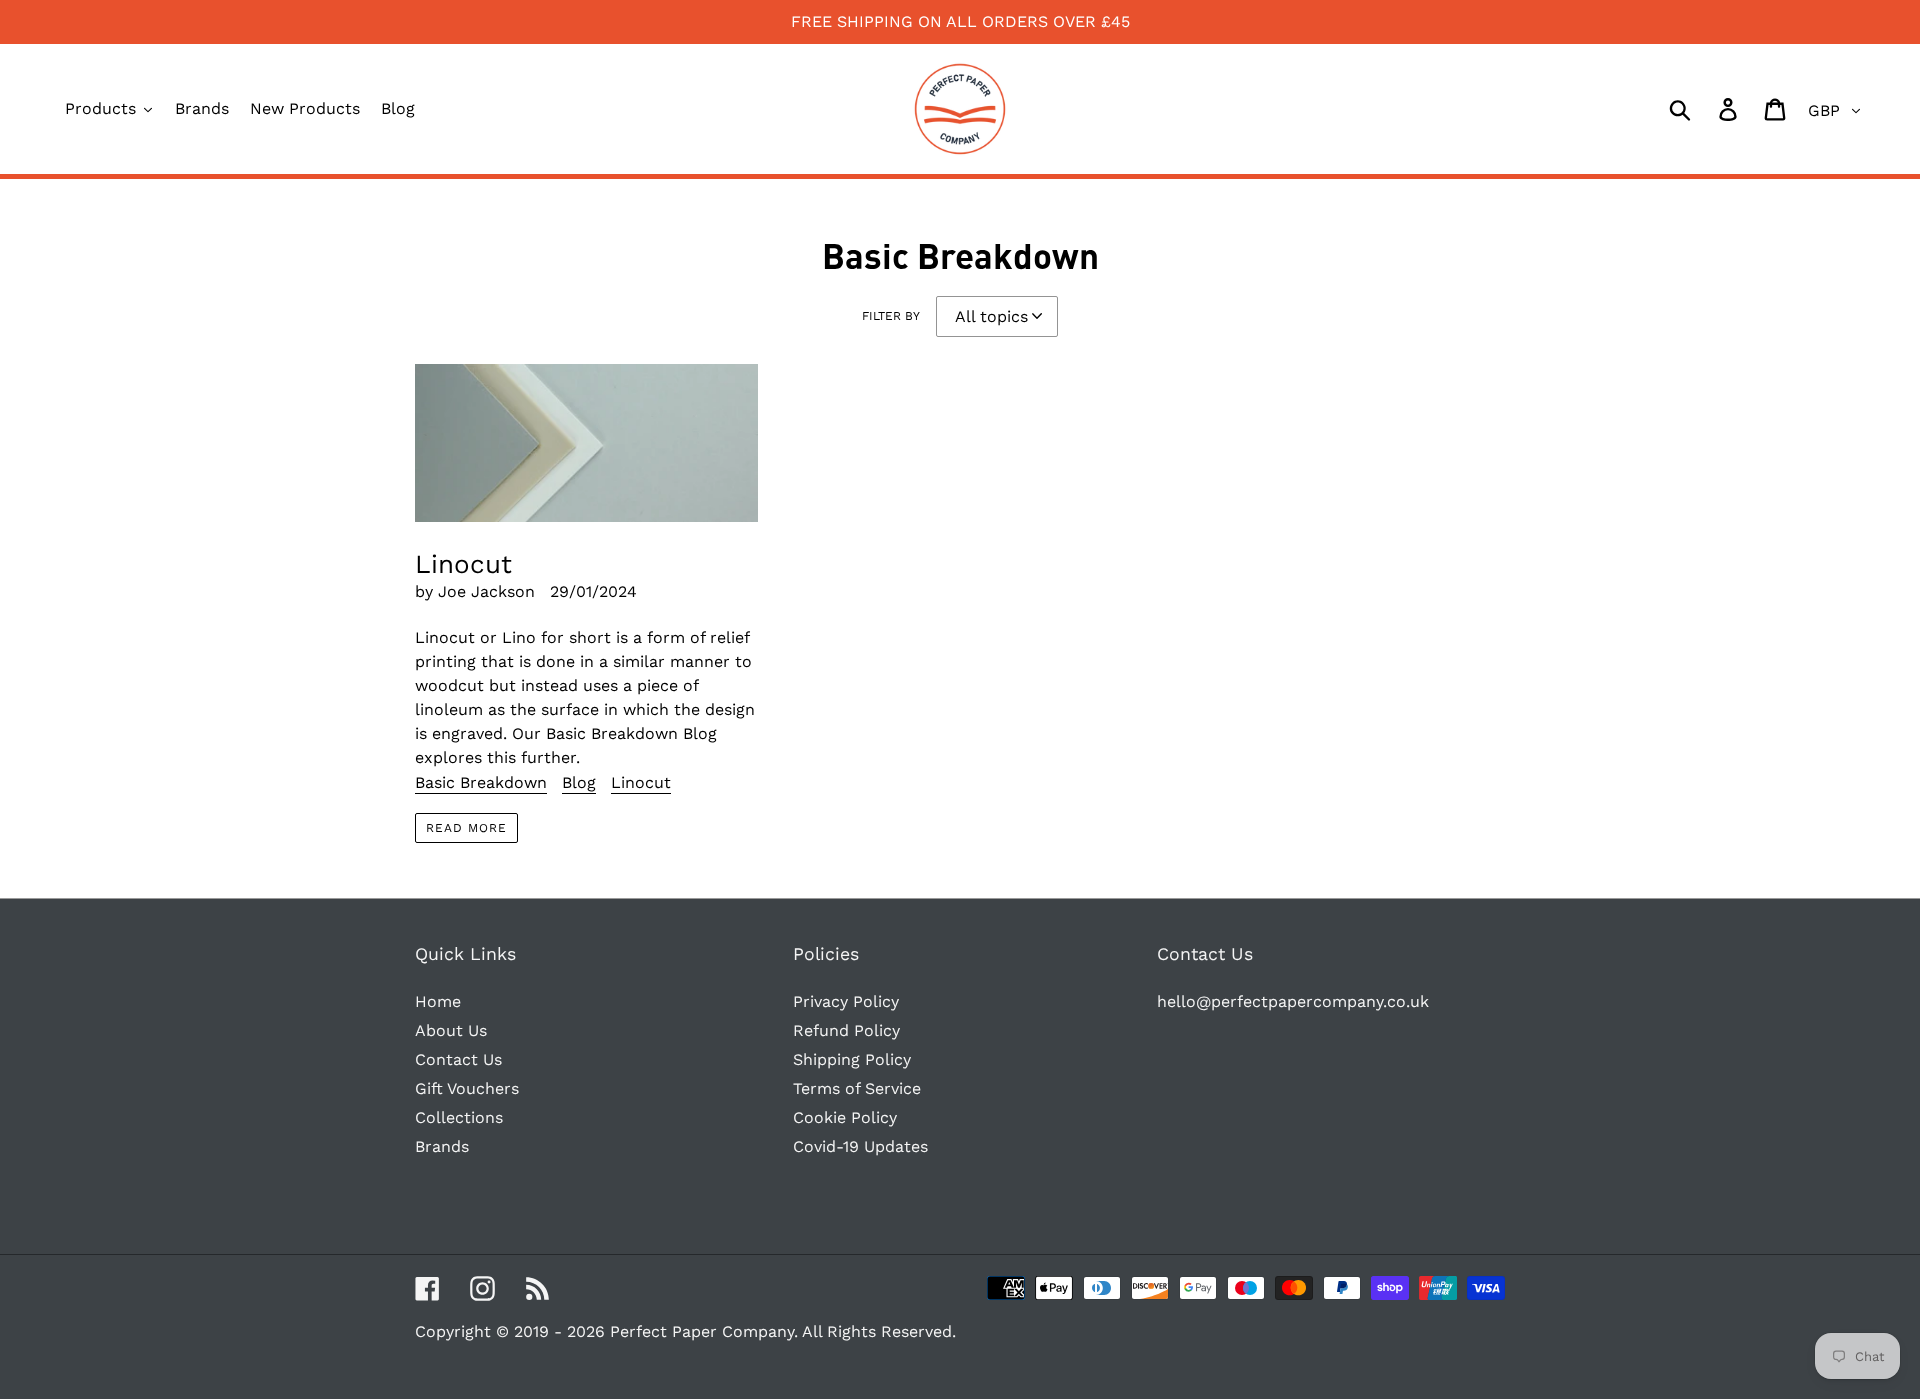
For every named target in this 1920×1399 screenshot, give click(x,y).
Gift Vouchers (467, 1088)
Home (438, 1001)
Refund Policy (846, 1030)
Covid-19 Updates (860, 1146)
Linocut (641, 782)
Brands (442, 1146)
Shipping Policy (852, 1059)
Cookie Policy (845, 1117)
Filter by (891, 316)
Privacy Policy (846, 1001)
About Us (451, 1030)
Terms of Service (857, 1088)
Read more (466, 828)
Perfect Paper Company (702, 1331)
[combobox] (1703, 109)
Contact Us (458, 1059)
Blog (579, 782)
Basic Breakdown (481, 782)
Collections (459, 1117)
